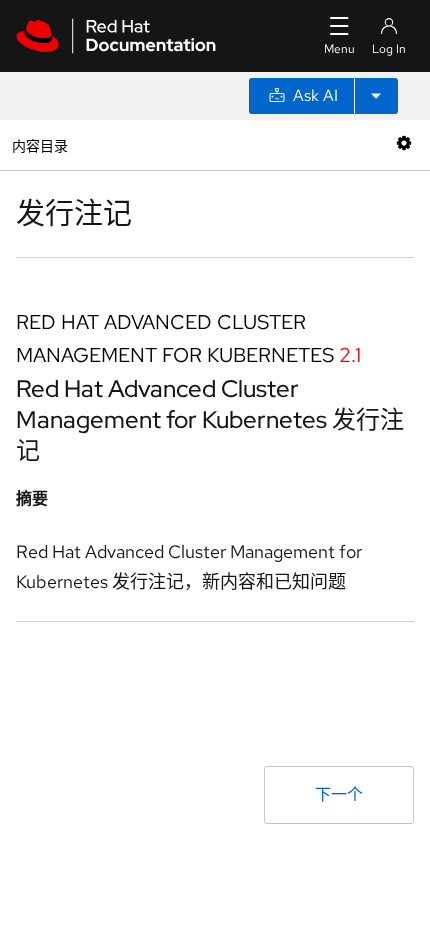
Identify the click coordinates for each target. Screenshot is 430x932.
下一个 (339, 794)
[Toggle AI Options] (376, 96)
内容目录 (39, 144)
